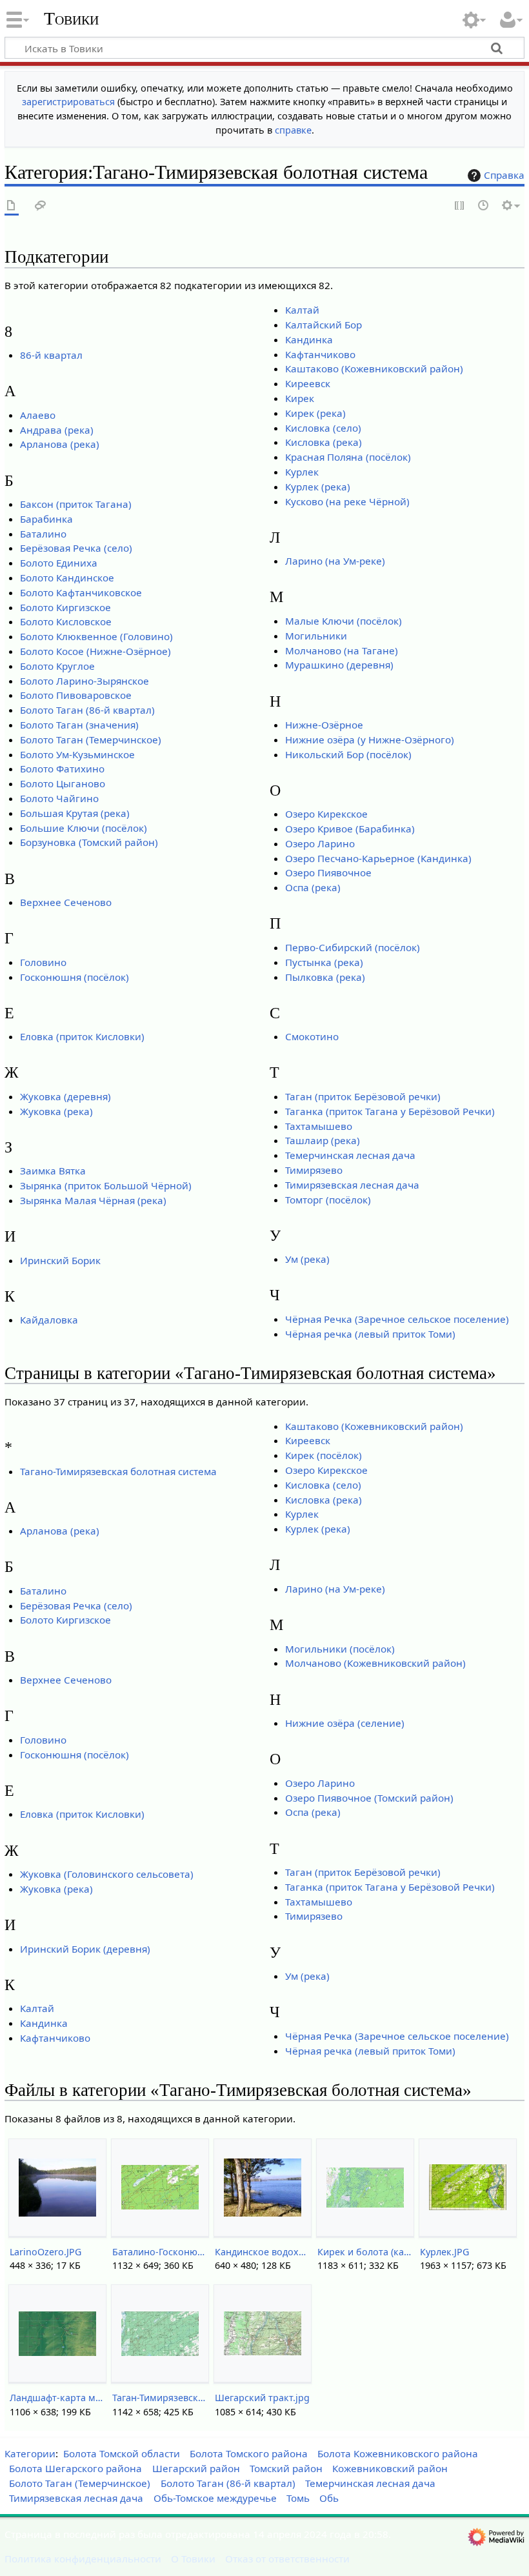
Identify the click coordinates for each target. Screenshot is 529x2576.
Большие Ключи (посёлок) (84, 828)
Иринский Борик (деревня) (85, 1949)
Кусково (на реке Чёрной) (347, 501)
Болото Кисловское (66, 621)
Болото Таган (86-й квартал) (87, 710)
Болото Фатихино (62, 769)
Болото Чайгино (59, 798)
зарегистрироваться (68, 102)
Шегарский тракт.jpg (262, 2398)
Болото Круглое (57, 666)
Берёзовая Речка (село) (76, 548)
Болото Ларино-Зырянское (85, 681)
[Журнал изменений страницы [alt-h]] (484, 206)
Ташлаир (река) (323, 1140)
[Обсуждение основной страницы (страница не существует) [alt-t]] (41, 206)
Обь (329, 2498)
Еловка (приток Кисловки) (82, 1036)
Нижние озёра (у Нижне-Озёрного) (370, 740)
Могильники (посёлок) (340, 1649)
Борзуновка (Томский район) (89, 842)
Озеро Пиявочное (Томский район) (369, 1798)
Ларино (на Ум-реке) (335, 561)
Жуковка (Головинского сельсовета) (107, 1874)
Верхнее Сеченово (66, 902)
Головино (43, 962)
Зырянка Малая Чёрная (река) (93, 1200)
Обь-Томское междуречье (215, 2498)
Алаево (38, 415)
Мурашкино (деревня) (339, 665)
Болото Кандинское (67, 578)
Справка (504, 175)
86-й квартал (51, 355)
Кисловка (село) (323, 428)
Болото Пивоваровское (76, 695)
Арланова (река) (60, 444)
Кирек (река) (315, 413)
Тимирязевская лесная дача (352, 1185)
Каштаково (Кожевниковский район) (374, 368)
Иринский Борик (60, 1260)
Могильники (316, 636)
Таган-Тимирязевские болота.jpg (160, 2398)
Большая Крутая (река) (75, 813)
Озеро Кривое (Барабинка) (350, 829)
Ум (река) (307, 1259)
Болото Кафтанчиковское (81, 592)
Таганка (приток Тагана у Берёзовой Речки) (390, 1111)
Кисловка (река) (324, 442)
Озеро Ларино (320, 843)
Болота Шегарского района (75, 2468)
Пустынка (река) (324, 962)
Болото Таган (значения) (79, 725)
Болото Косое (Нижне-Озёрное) (95, 651)
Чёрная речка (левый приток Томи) (370, 1334)
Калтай (302, 310)
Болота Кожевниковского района (398, 2453)
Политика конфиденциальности (83, 2559)
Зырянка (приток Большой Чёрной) (106, 1185)
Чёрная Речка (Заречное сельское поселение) (397, 1319)
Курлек (302, 472)
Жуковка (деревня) (65, 1096)
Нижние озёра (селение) (345, 1723)
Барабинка (46, 519)
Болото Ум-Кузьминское (77, 754)
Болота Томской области (122, 2453)
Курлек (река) (318, 487)
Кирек (300, 398)
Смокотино (312, 1036)
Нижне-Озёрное (324, 725)
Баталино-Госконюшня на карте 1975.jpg (160, 2252)
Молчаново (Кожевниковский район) (375, 1663)
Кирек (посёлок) (324, 1455)
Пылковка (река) (325, 977)
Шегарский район (196, 2468)
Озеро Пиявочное (328, 872)
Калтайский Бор (324, 325)
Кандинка (309, 339)
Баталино (43, 534)
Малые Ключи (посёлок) (344, 621)
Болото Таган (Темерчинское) (91, 740)
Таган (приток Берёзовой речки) (363, 1096)
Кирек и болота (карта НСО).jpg (365, 2252)
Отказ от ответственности (287, 2559)
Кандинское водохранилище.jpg (262, 2252)
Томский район (286, 2468)
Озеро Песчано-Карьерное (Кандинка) (378, 858)
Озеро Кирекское (326, 814)
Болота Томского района (249, 2453)
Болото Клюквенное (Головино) (96, 636)
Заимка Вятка (53, 1171)
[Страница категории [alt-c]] (12, 206)
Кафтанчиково (320, 354)
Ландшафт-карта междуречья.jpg (57, 2398)
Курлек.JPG (444, 2252)
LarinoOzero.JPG (45, 2252)
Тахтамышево (319, 1126)
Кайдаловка (49, 1320)
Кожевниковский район (390, 2468)
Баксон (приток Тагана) (76, 504)
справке (293, 130)
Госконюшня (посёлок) (75, 977)
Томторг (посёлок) (328, 1200)
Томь (298, 2498)
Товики (71, 19)
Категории (30, 2453)
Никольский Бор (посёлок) (348, 754)
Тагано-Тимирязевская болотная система (118, 1471)
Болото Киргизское (65, 607)
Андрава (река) (57, 430)
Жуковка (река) (56, 1111)
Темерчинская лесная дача (350, 1155)
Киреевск (308, 383)
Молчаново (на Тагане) (342, 650)
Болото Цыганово (63, 783)
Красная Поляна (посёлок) (348, 457)
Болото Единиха (59, 563)
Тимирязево (314, 1170)
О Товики (193, 2559)
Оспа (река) (313, 887)
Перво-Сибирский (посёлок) (353, 947)
